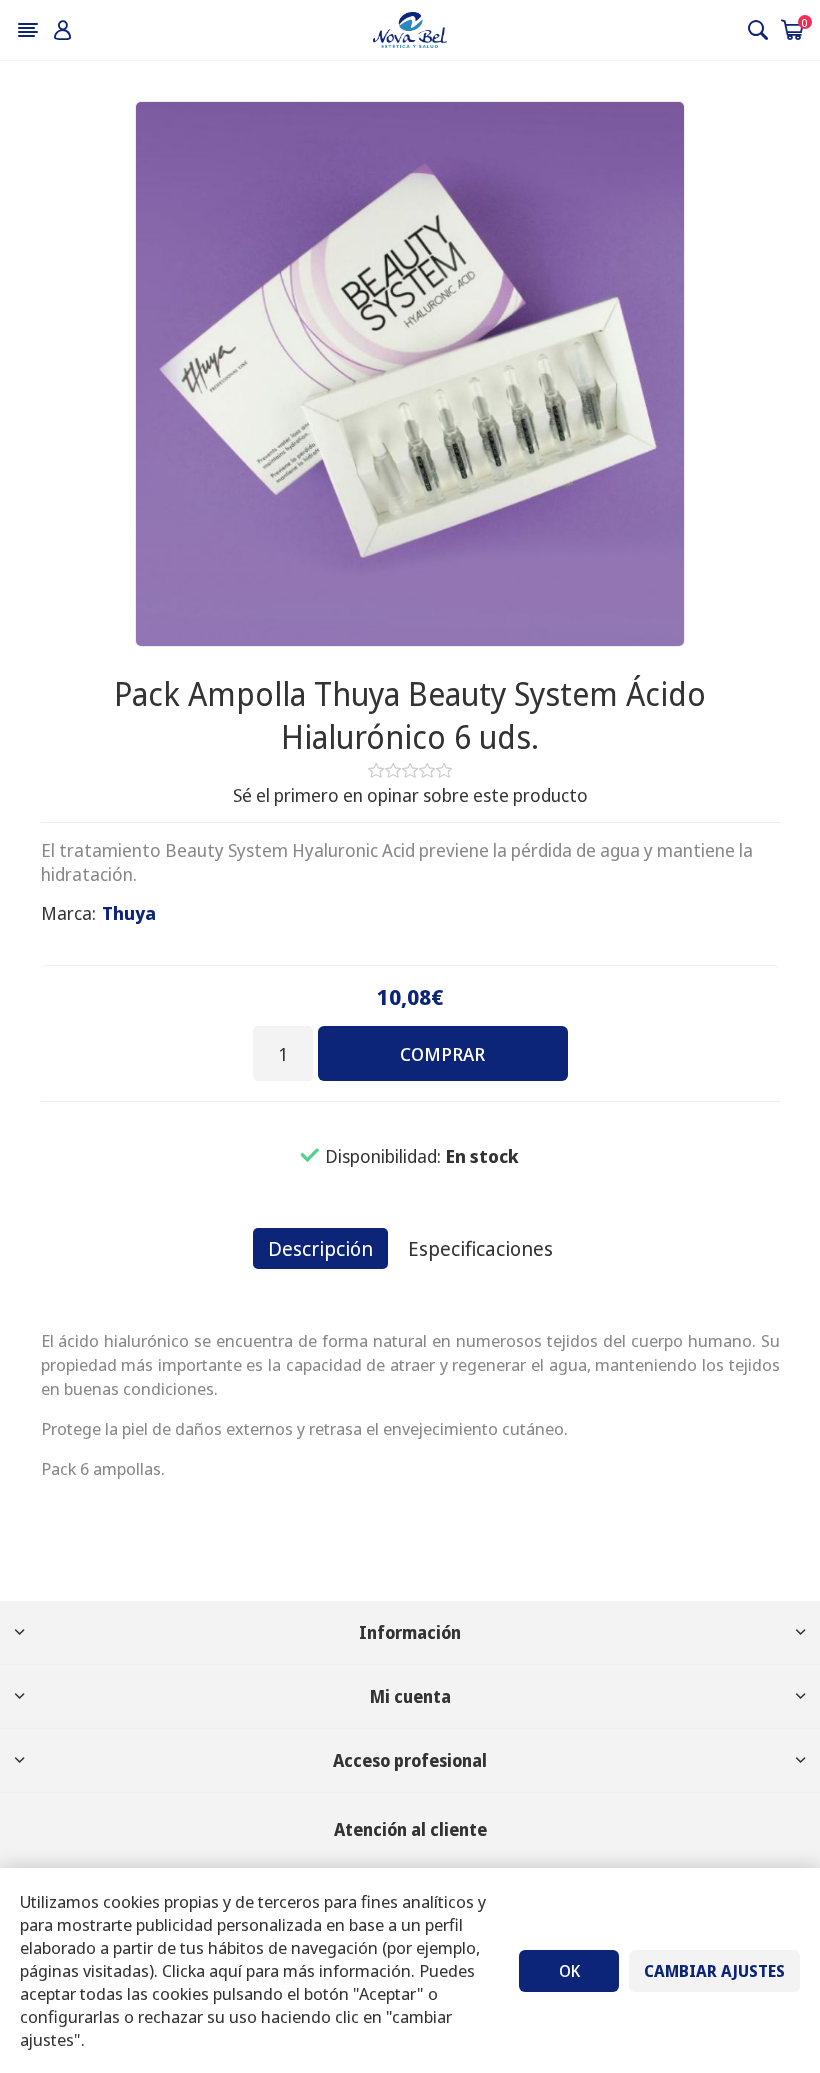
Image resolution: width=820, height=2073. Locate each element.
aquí (225, 1970)
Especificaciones (480, 1248)
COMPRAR (442, 1054)
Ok (569, 1971)
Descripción (320, 1248)
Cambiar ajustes (714, 1971)
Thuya (129, 913)
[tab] (320, 1248)
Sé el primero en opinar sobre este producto (410, 795)
